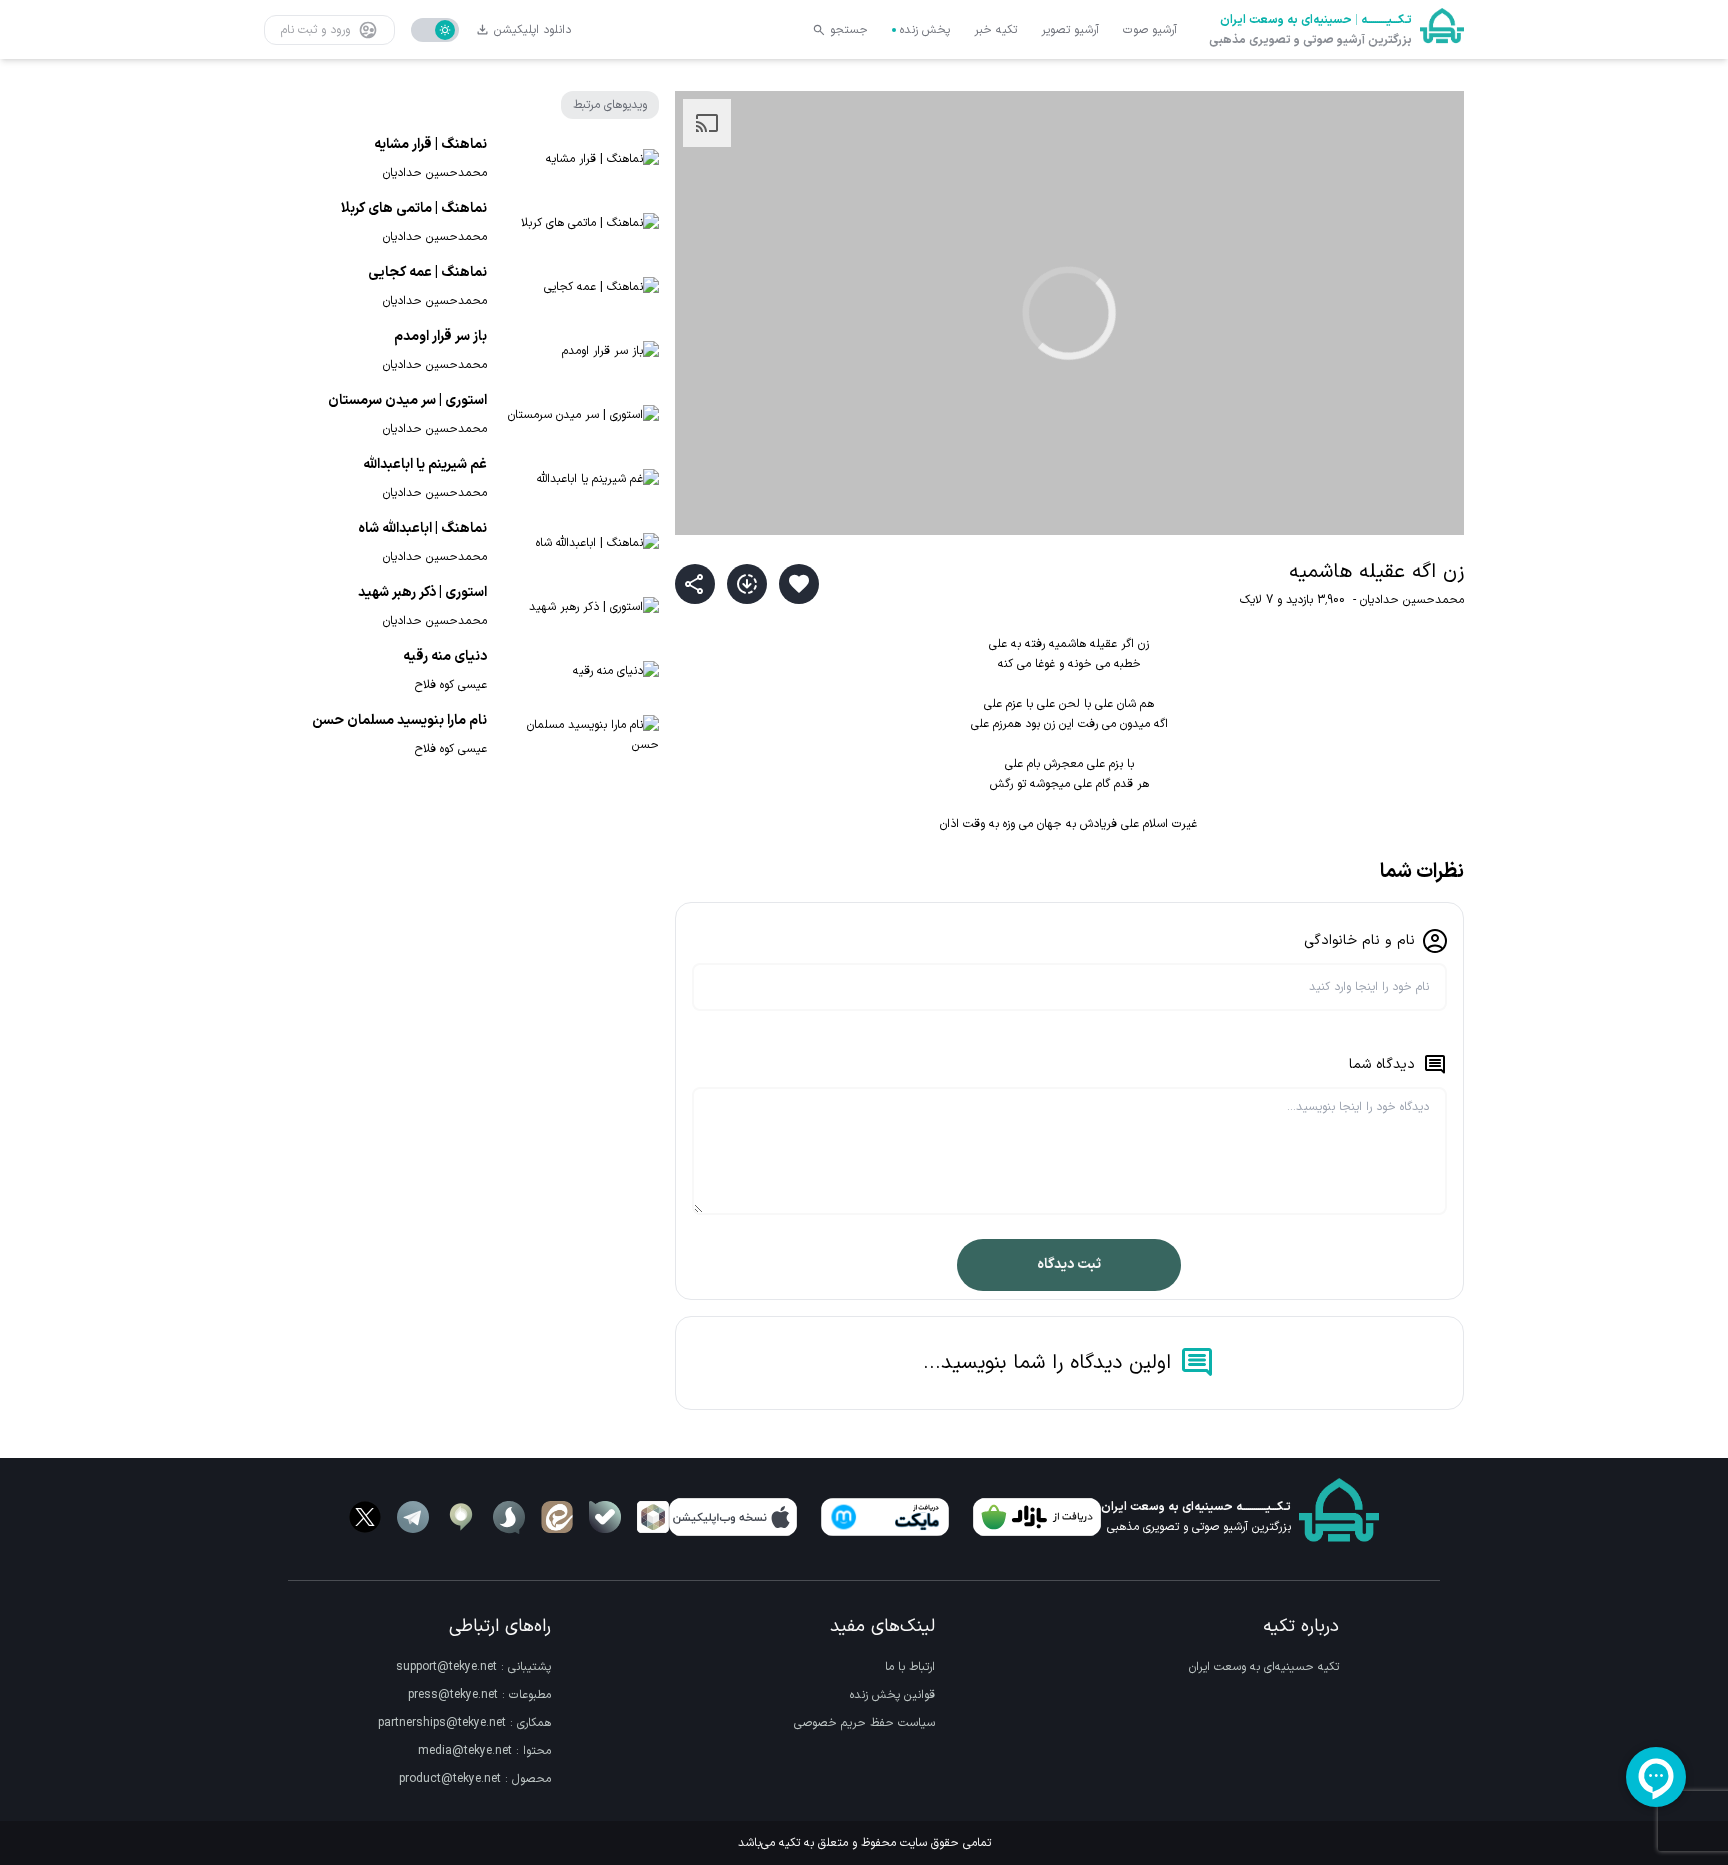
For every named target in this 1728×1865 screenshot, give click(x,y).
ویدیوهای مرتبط (610, 105)
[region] (1069, 313)
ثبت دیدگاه (1069, 1264)
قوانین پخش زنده (892, 1695)
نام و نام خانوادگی (1359, 940)
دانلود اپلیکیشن (532, 30)
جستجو (849, 30)
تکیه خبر (995, 30)
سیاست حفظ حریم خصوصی (864, 1723)
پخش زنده (925, 30)
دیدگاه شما (1382, 1064)
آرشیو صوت (1150, 30)
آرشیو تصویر (1070, 30)
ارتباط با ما (910, 1667)
